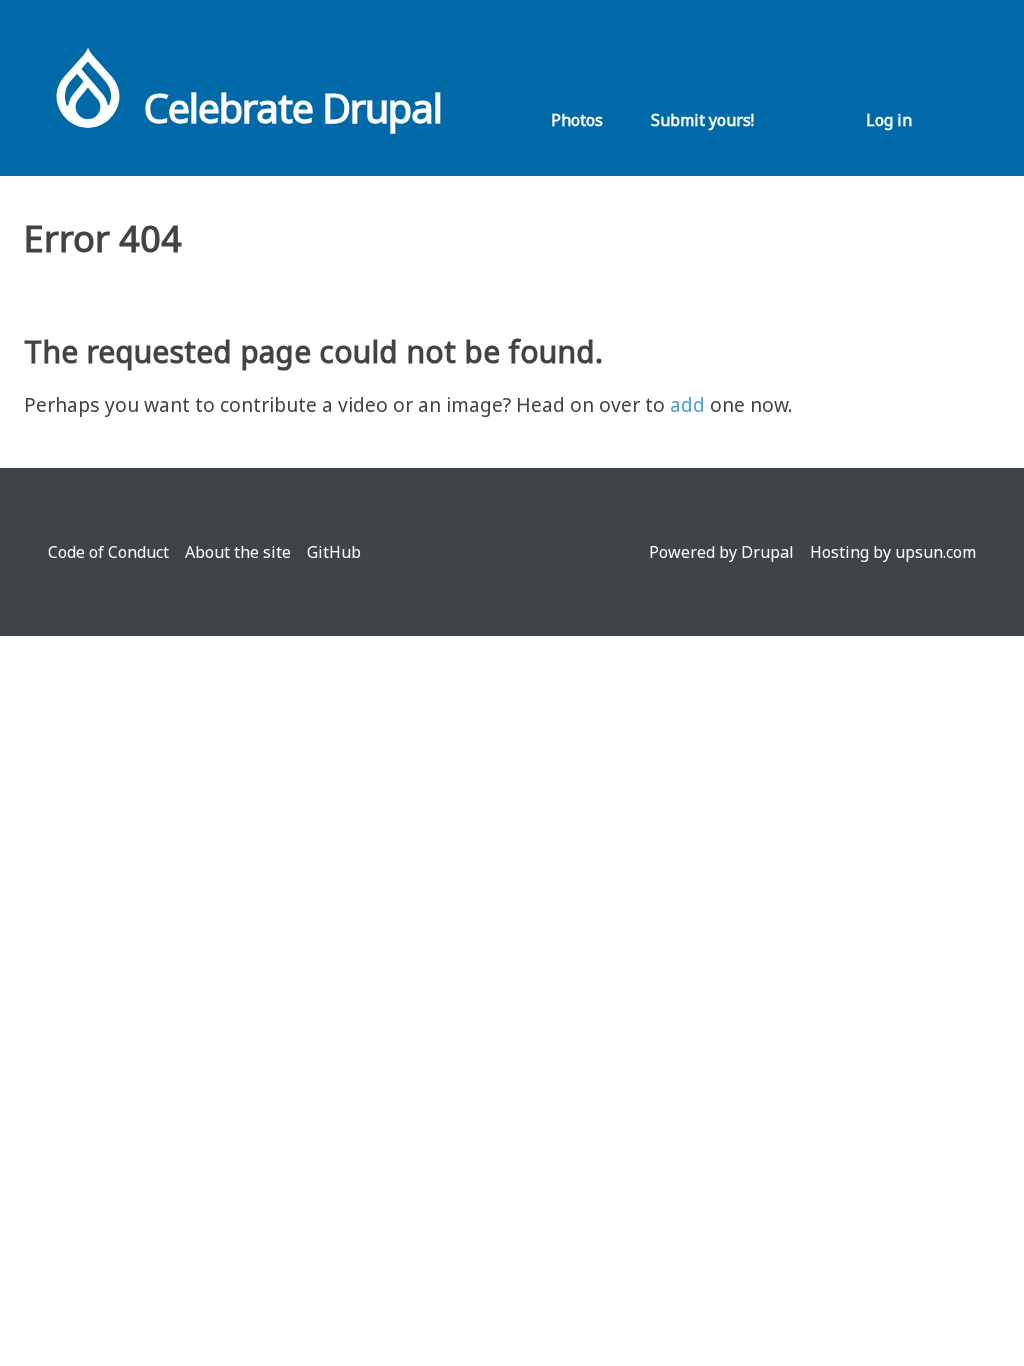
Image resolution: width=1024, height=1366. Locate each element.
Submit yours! (702, 120)
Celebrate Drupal (293, 107)
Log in (889, 120)
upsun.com (935, 552)
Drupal (767, 552)
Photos (577, 120)
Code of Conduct (108, 552)
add (687, 404)
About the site (238, 552)
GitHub (334, 552)
